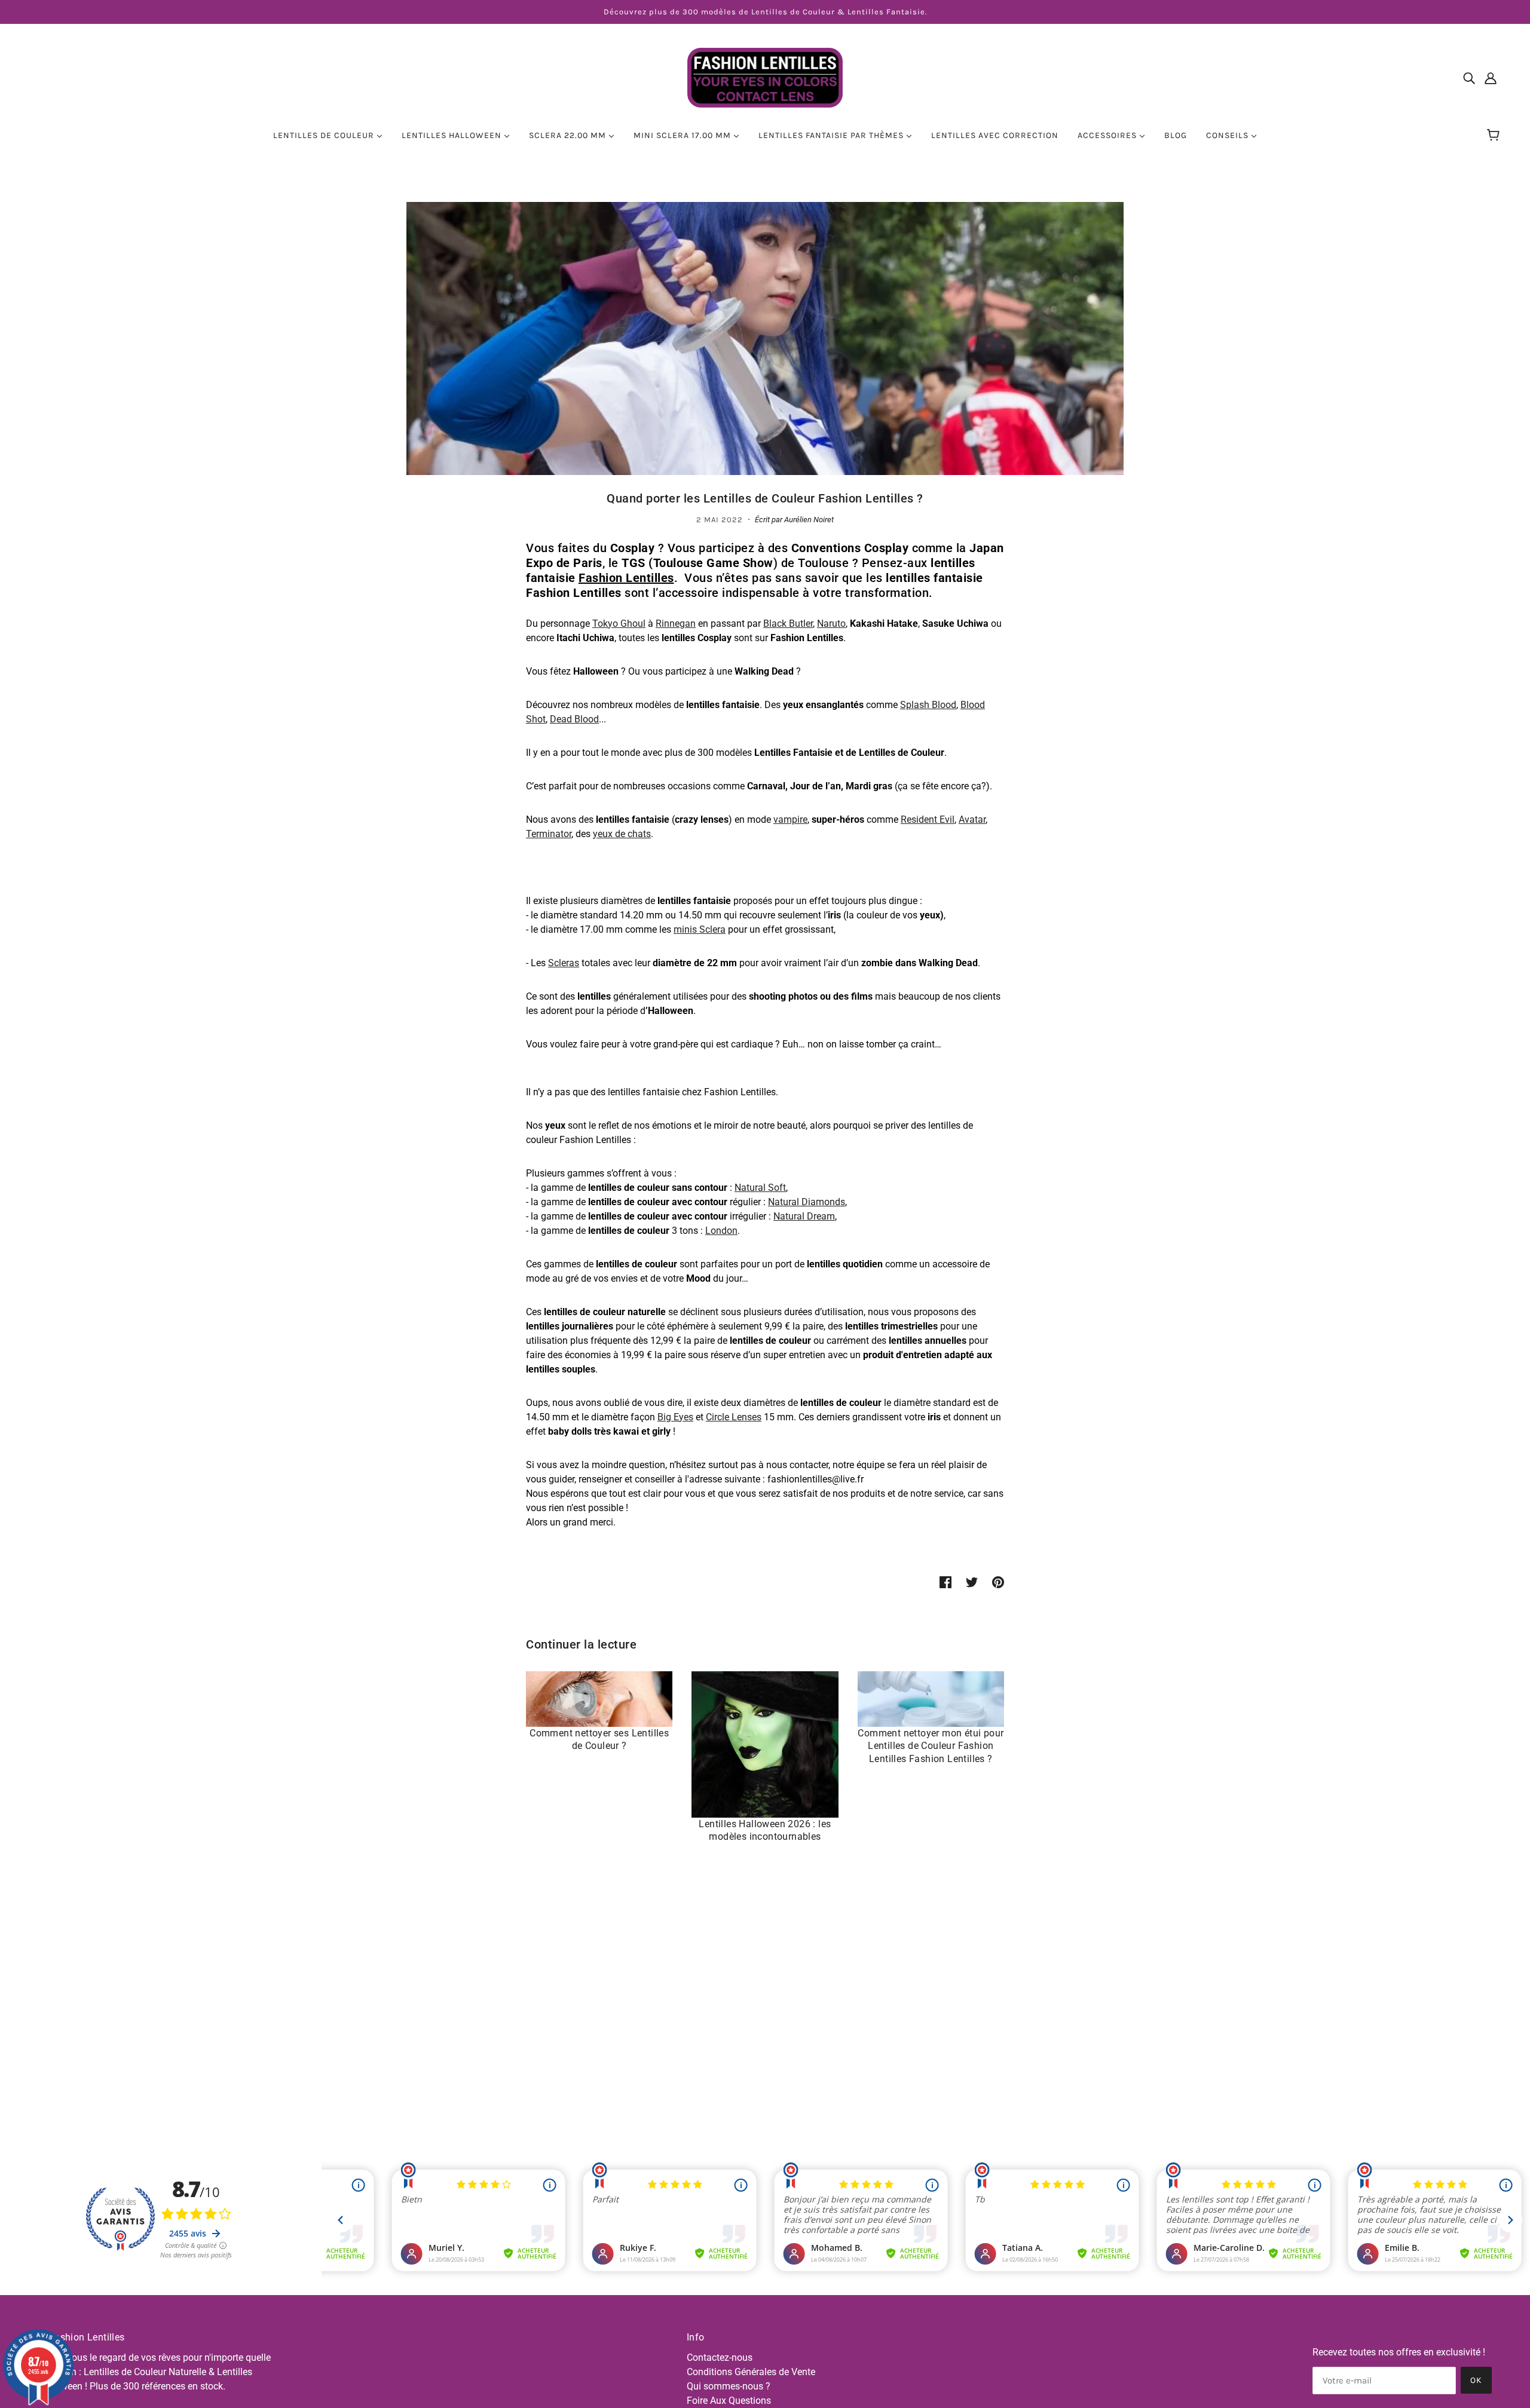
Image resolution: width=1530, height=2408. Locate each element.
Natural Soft (760, 1188)
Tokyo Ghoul (619, 624)
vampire (790, 819)
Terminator (549, 834)
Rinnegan (676, 624)
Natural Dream (804, 1216)
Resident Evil (928, 819)
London (721, 1231)
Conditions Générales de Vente (751, 2372)
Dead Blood (574, 719)
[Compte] (1491, 78)
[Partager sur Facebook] (945, 1582)
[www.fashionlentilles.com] (765, 77)
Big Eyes (675, 1417)
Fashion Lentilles (626, 578)
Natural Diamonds (807, 1202)
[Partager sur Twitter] (972, 1582)
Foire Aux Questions (729, 2401)
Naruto (831, 624)
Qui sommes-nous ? (729, 2386)
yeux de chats (622, 834)
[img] (1469, 78)
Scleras (564, 963)
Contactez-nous (720, 2358)
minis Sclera (700, 929)
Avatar (972, 819)
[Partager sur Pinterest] (998, 1582)
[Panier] (1495, 136)
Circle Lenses (734, 1417)
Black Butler (788, 624)
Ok (1476, 2380)
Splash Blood (928, 705)
